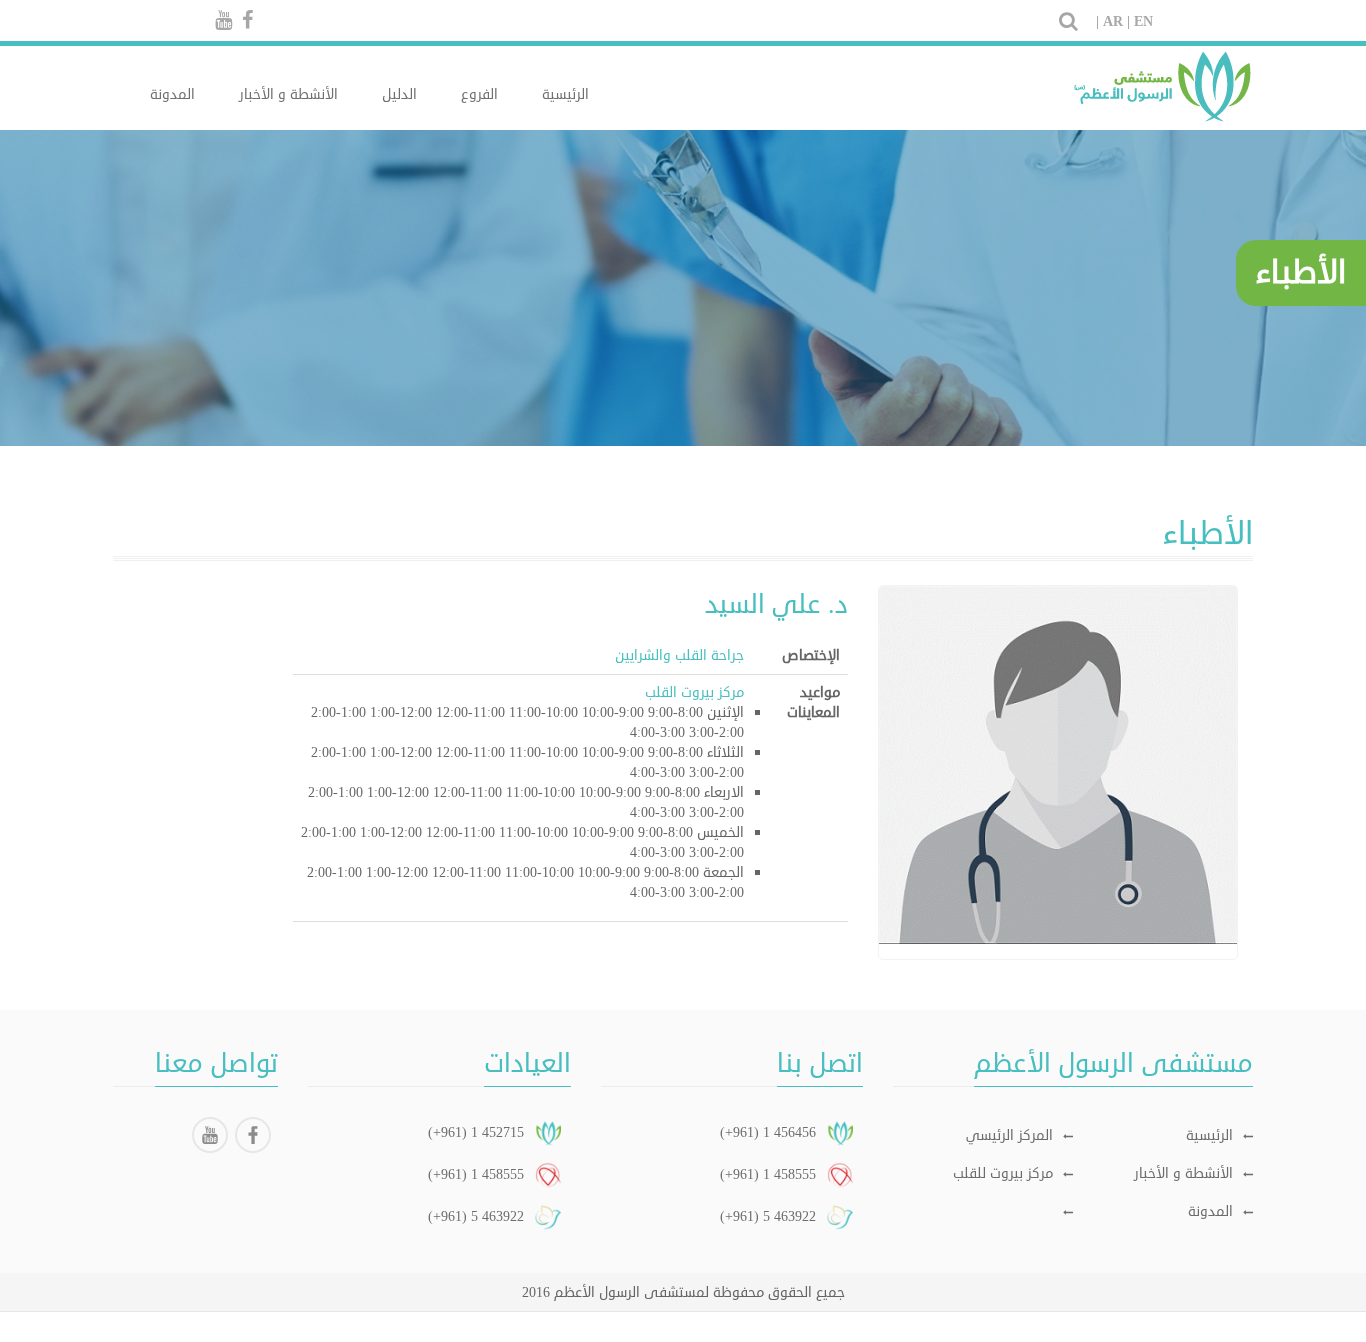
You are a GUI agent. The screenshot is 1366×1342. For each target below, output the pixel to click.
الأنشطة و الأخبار (288, 94)
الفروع (479, 94)
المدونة (172, 94)
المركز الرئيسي (1009, 1135)
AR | (1116, 21)
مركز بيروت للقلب (1003, 1173)
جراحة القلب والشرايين (679, 655)
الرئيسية (565, 94)
